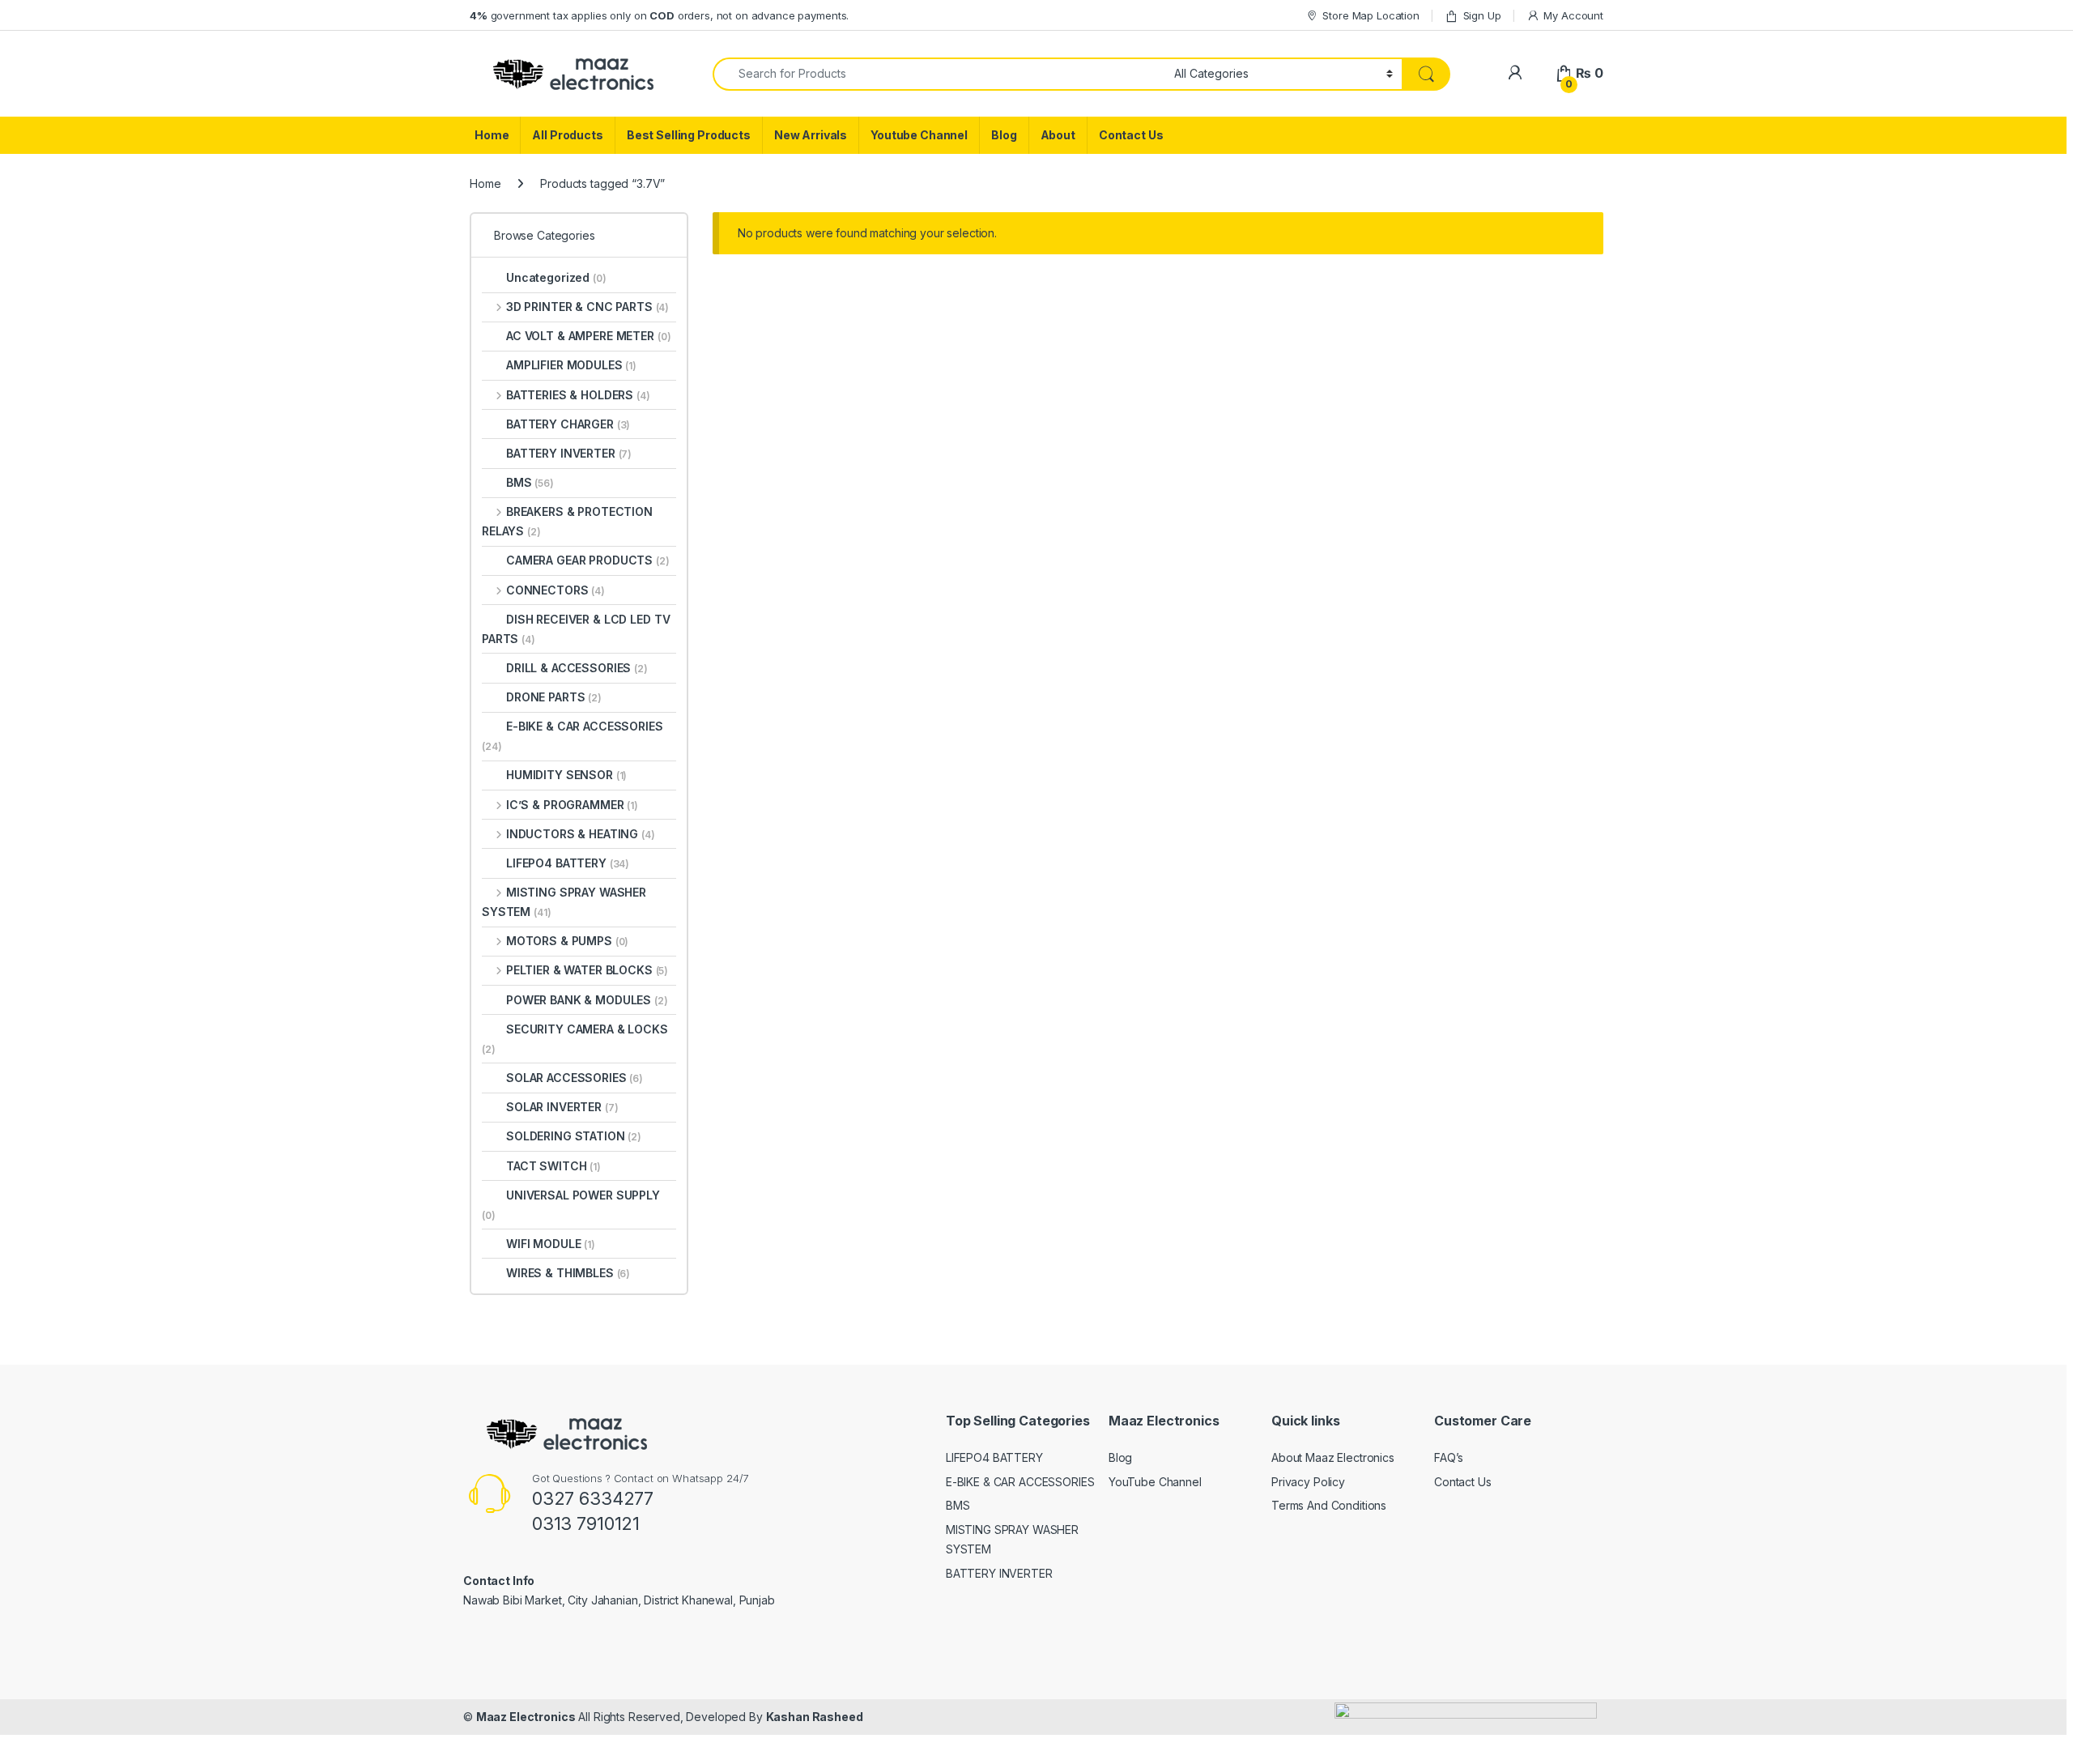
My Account (1573, 15)
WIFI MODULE (551, 1244)
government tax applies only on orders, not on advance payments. (659, 15)
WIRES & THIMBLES (568, 1273)
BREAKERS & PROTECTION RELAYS (567, 521)
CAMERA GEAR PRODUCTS (588, 560)
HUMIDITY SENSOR (566, 775)
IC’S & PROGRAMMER (572, 805)
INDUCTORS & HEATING (581, 834)
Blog (1004, 135)
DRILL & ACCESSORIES (577, 668)
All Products (567, 135)
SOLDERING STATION (574, 1136)
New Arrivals (811, 135)
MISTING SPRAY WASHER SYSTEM (564, 902)
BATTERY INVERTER (569, 453)
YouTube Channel (1155, 1482)
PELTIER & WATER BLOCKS (587, 970)
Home (492, 135)
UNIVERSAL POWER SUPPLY (571, 1205)
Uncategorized (556, 277)
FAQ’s (1449, 1457)
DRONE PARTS (554, 697)
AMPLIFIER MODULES (571, 365)
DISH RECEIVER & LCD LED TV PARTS (576, 629)
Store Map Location (1371, 15)
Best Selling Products (689, 135)
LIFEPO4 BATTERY (568, 863)
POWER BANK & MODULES (587, 1000)
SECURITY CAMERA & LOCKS (575, 1039)
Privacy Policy (1308, 1482)
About (1058, 135)
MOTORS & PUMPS (567, 941)
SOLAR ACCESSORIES (575, 1078)
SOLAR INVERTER (562, 1107)
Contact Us (1131, 135)
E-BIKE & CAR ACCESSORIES (573, 736)
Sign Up (1482, 15)
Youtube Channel (919, 135)
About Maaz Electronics (1333, 1457)
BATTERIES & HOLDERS (578, 395)
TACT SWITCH (553, 1166)
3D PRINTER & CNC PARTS (587, 307)
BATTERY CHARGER (568, 424)
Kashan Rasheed (815, 1717)
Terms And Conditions (1329, 1505)
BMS (530, 482)
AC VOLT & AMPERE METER (588, 336)
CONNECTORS (555, 590)
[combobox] (939, 74)
